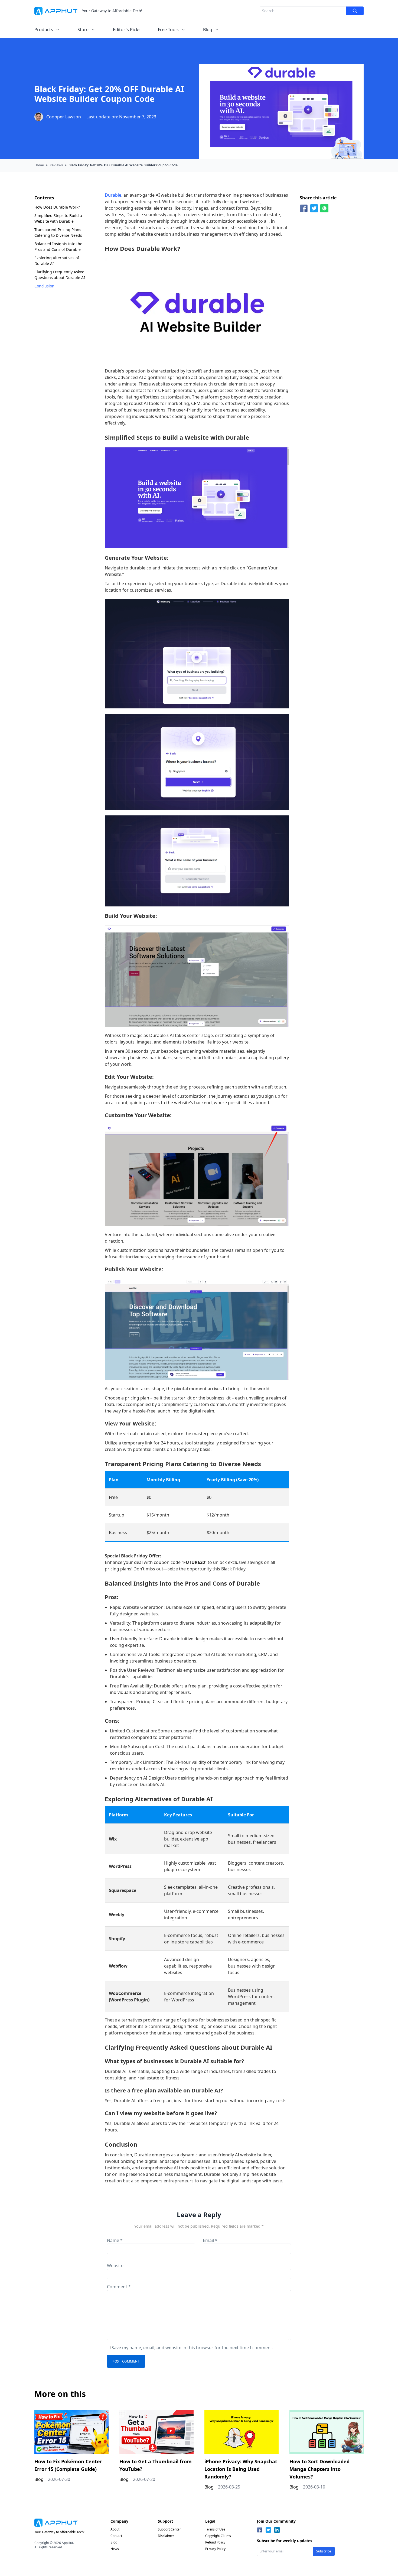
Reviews (56, 165)
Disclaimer (166, 2536)
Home (39, 165)
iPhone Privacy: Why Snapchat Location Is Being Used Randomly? (241, 2469)
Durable (113, 195)
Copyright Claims (218, 2536)
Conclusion (44, 286)
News (115, 2549)
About (115, 2529)
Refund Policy (215, 2542)
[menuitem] (62, 207)
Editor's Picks (127, 30)
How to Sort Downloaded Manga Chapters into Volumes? (319, 2469)
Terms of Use (215, 2529)
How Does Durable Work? (57, 207)
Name (115, 2240)
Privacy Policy (215, 2549)
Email (210, 2240)
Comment (119, 2287)
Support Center (169, 2529)
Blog (39, 2479)
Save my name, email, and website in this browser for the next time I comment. (192, 2348)
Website (115, 2266)
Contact (116, 2536)
